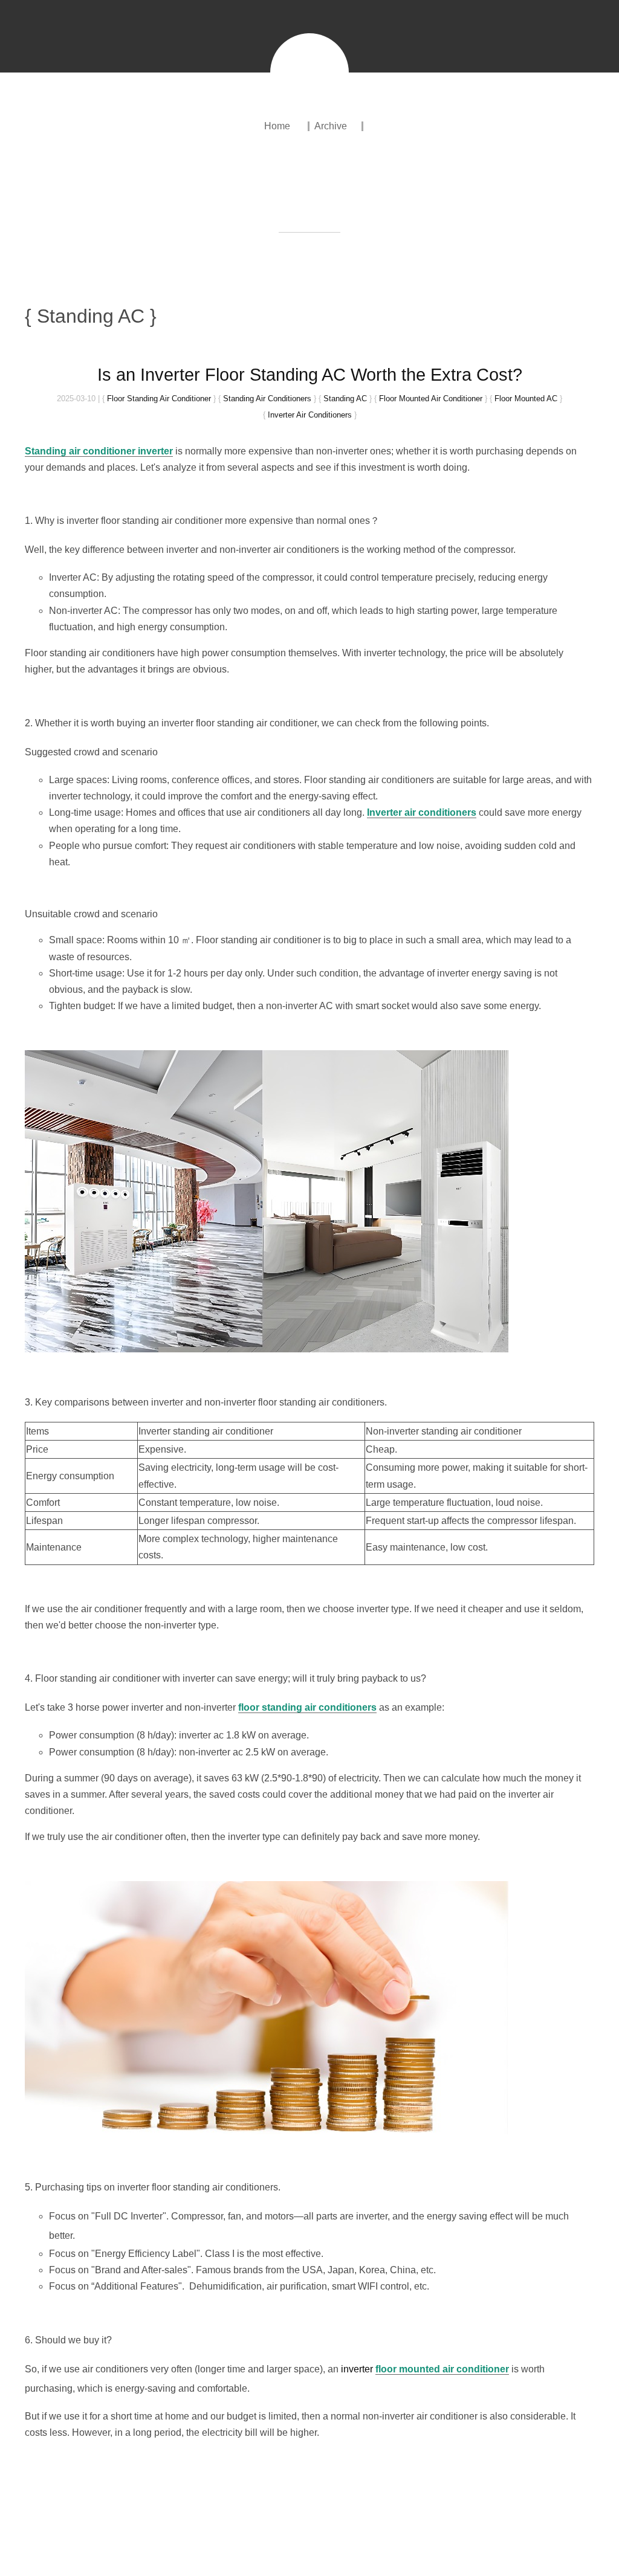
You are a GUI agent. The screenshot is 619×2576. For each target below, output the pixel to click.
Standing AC (345, 399)
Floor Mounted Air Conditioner (431, 399)
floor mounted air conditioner (442, 2369)
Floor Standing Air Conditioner (159, 399)
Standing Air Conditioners (267, 399)
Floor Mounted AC (526, 399)
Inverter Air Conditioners (310, 415)
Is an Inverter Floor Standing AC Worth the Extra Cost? (310, 375)
